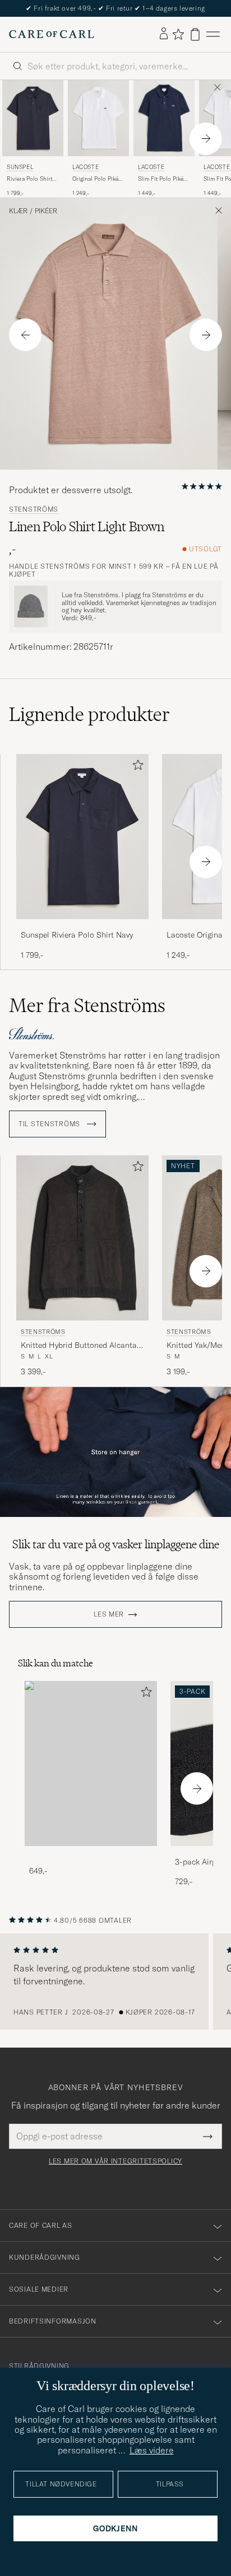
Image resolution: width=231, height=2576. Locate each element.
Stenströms (34, 509)
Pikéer (46, 211)
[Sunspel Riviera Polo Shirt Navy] (82, 927)
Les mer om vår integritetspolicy (115, 2161)
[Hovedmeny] (213, 34)
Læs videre (152, 2450)
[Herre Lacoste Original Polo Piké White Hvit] (98, 118)
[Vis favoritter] (178, 34)
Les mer (109, 1614)
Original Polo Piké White (95, 179)
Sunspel (20, 167)
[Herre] (91, 1764)
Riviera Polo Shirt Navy (29, 179)
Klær (18, 211)
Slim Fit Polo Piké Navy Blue (161, 179)
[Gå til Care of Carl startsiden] (52, 34)
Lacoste (86, 167)
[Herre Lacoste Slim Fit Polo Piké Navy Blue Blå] (164, 118)
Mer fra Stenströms (87, 1005)
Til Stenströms (50, 1124)
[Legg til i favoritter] (136, 767)
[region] (115, 1982)
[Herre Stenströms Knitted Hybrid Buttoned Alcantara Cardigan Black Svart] (82, 1238)
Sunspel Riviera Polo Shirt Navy (77, 935)
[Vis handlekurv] (195, 34)
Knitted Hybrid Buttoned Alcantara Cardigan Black (82, 1346)
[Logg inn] (164, 34)
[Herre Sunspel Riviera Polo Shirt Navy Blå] (33, 118)
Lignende (89, 714)
